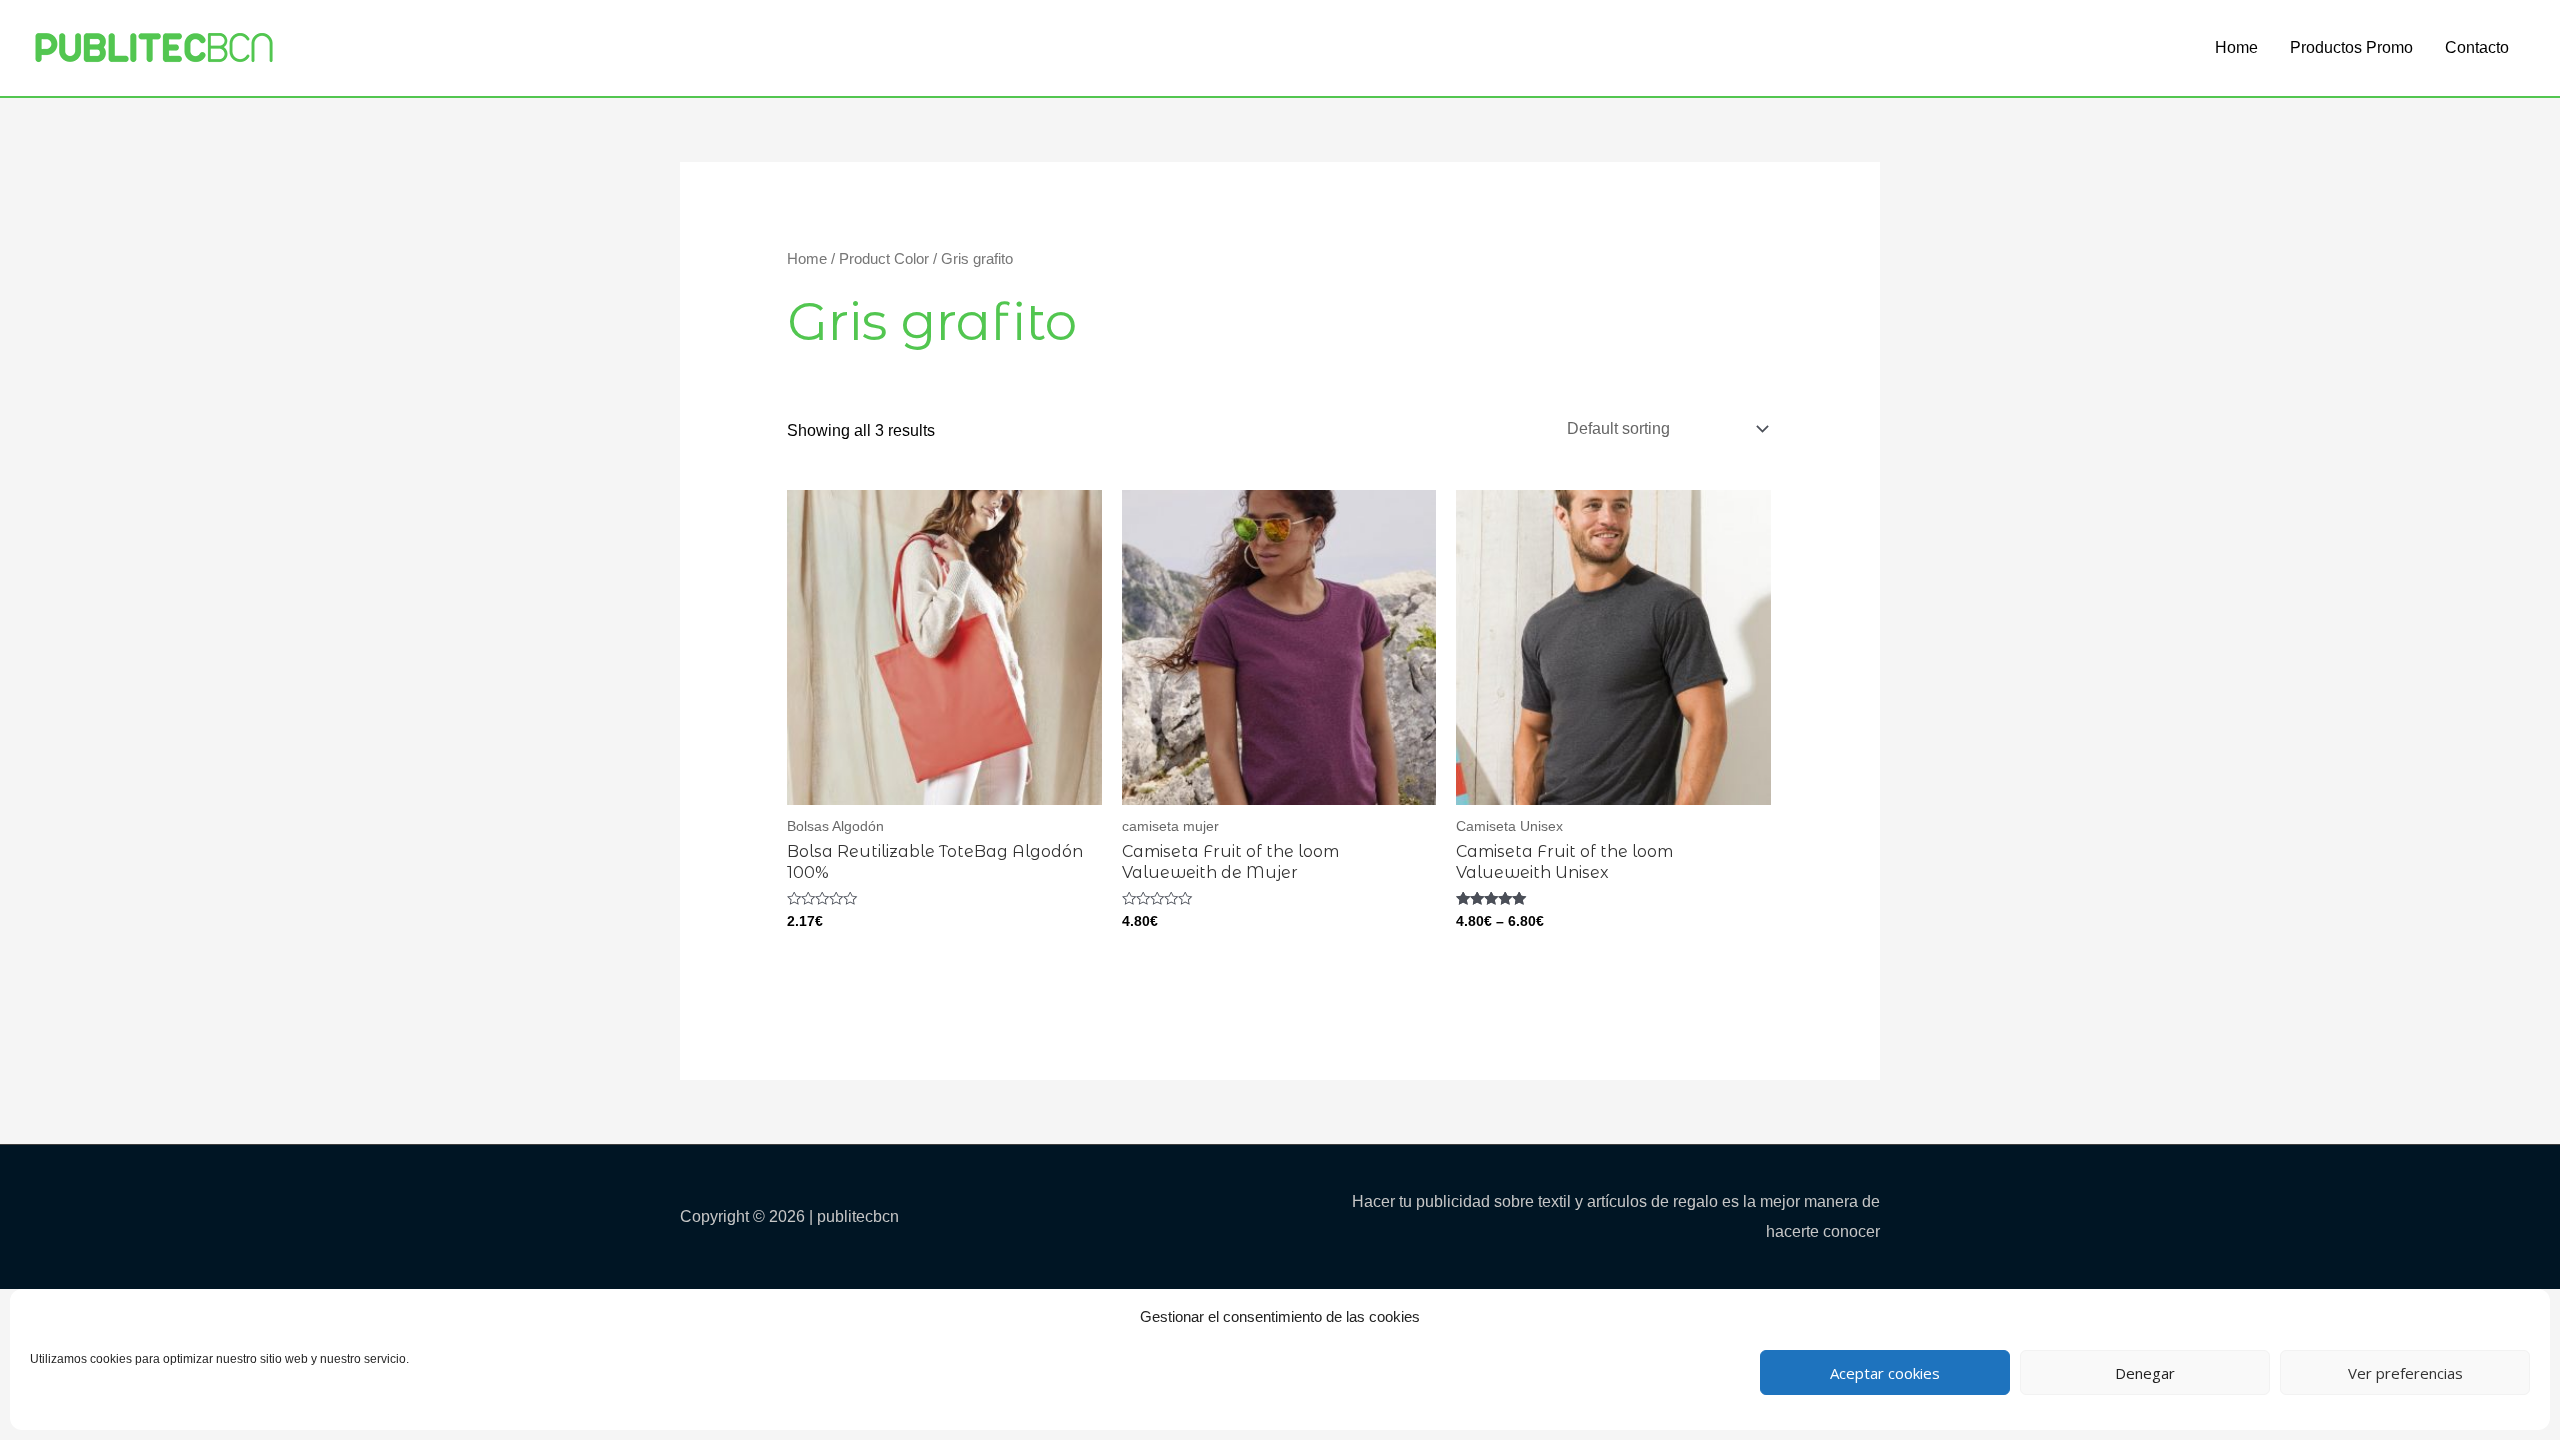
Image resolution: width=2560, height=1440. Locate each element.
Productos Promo (2351, 47)
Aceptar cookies (1885, 1373)
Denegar (2145, 1373)
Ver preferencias (2405, 1373)
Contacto (2477, 47)
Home (2236, 47)
